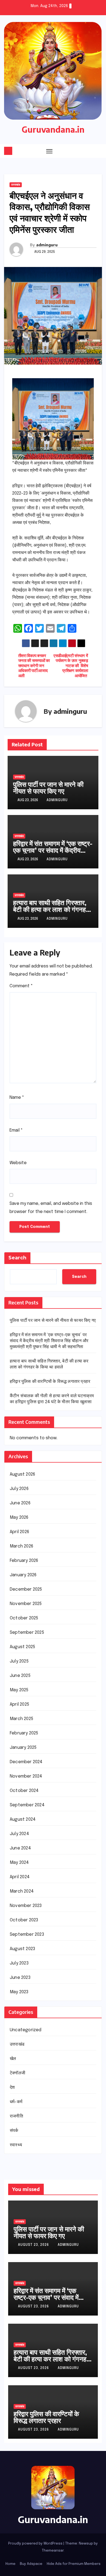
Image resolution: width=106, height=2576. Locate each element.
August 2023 (22, 1949)
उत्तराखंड (16, 185)
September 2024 (27, 1805)
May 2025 (19, 1690)
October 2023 (24, 1920)
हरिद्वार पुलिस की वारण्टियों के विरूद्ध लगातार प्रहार (50, 1382)
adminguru (47, 245)
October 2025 (24, 1618)
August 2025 (22, 1647)
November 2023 (26, 1906)
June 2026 (20, 1503)
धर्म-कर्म (16, 2102)
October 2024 (24, 1791)
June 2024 (20, 1848)
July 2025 (19, 1661)
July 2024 (19, 1834)
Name (17, 1098)
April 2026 (19, 1532)
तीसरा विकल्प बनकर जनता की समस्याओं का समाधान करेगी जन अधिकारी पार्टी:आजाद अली (34, 666)
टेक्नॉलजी (18, 2073)
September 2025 (27, 1633)
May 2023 (19, 1992)
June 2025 (20, 1676)
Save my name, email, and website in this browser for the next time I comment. (51, 1208)
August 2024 (23, 1819)
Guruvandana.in (53, 129)
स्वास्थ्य (16, 2145)
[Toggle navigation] (49, 151)
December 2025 (26, 1589)
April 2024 (20, 1877)
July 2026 (19, 1489)
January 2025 (23, 1748)
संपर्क (14, 2131)
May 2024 (19, 1863)
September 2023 (27, 1935)
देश (12, 2088)
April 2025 (19, 1704)
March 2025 (21, 1719)
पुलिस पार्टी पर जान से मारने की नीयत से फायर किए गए (48, 787)
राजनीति (16, 2116)
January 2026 (23, 1575)
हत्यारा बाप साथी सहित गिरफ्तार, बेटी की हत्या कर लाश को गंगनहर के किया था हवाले (51, 909)
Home (10, 2564)
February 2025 (24, 1733)
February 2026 (24, 1561)
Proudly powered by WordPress (36, 2544)
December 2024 (26, 1762)
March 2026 (21, 1546)
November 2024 (26, 1776)
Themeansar (53, 2551)
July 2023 (19, 1963)
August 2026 (22, 1474)
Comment (21, 986)
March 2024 (22, 1891)
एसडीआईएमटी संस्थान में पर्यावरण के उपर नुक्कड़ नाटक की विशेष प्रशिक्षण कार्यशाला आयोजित (71, 666)
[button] (88, 151)
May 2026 (19, 1518)
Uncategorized (26, 2030)
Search (17, 1258)
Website (18, 1163)
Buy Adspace (31, 2564)
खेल (13, 2059)
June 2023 (20, 1978)
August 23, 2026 (34, 2245)
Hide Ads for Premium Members (74, 2564)
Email (16, 1130)
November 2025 (26, 1604)
